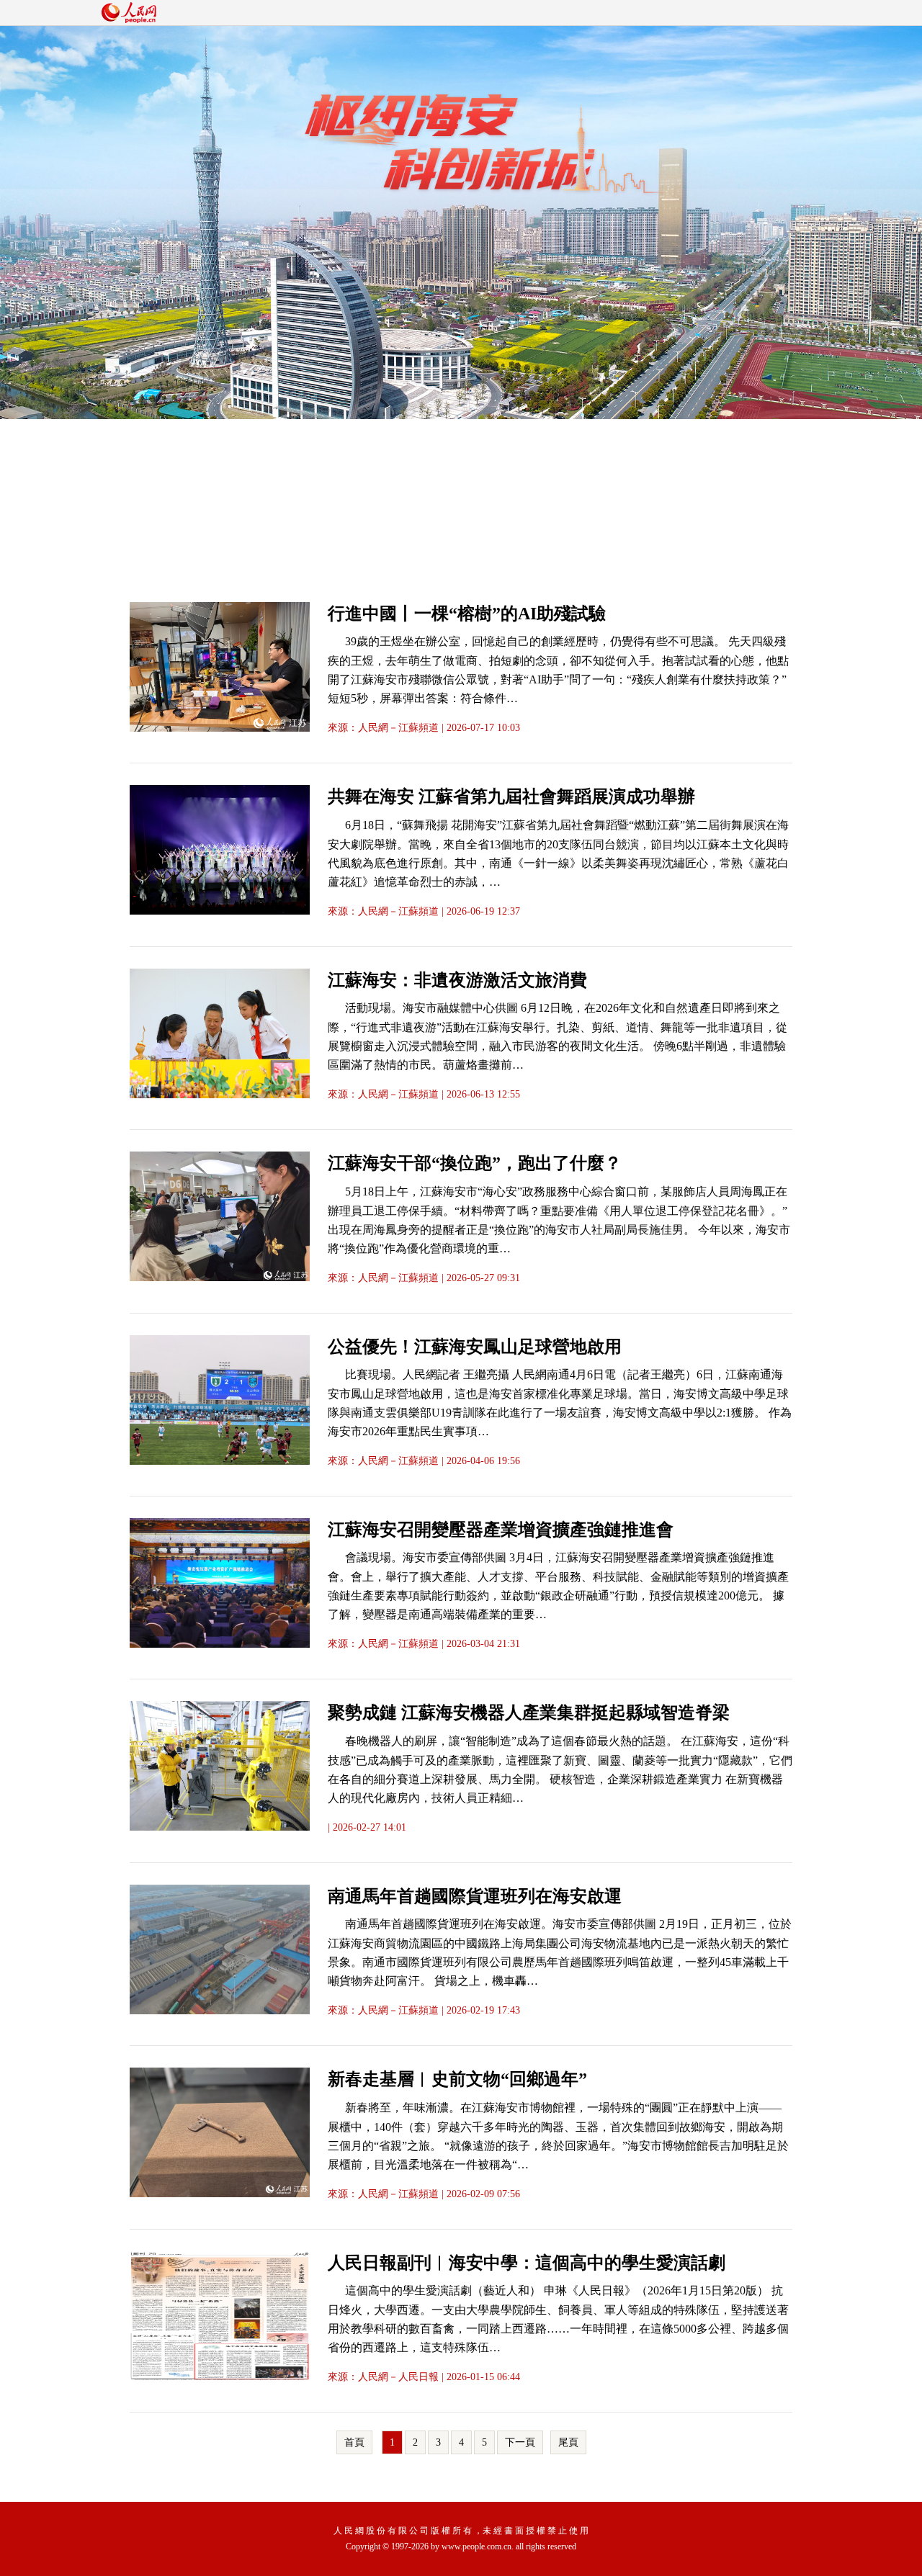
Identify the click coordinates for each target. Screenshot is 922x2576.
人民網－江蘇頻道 (398, 728)
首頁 (354, 2442)
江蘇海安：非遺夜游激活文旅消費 (457, 980)
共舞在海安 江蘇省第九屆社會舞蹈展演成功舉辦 (511, 796)
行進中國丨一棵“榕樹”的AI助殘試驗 (467, 614)
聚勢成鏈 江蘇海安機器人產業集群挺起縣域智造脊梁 (529, 1713)
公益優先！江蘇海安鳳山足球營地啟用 (475, 1347)
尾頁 (568, 2442)
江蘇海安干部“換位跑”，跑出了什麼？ (475, 1163)
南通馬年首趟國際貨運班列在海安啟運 (475, 1896)
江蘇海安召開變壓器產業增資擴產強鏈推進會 (501, 1530)
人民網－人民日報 (398, 2377)
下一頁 (520, 2442)
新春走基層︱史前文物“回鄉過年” (457, 2079)
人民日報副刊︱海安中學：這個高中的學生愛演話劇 (527, 2263)
